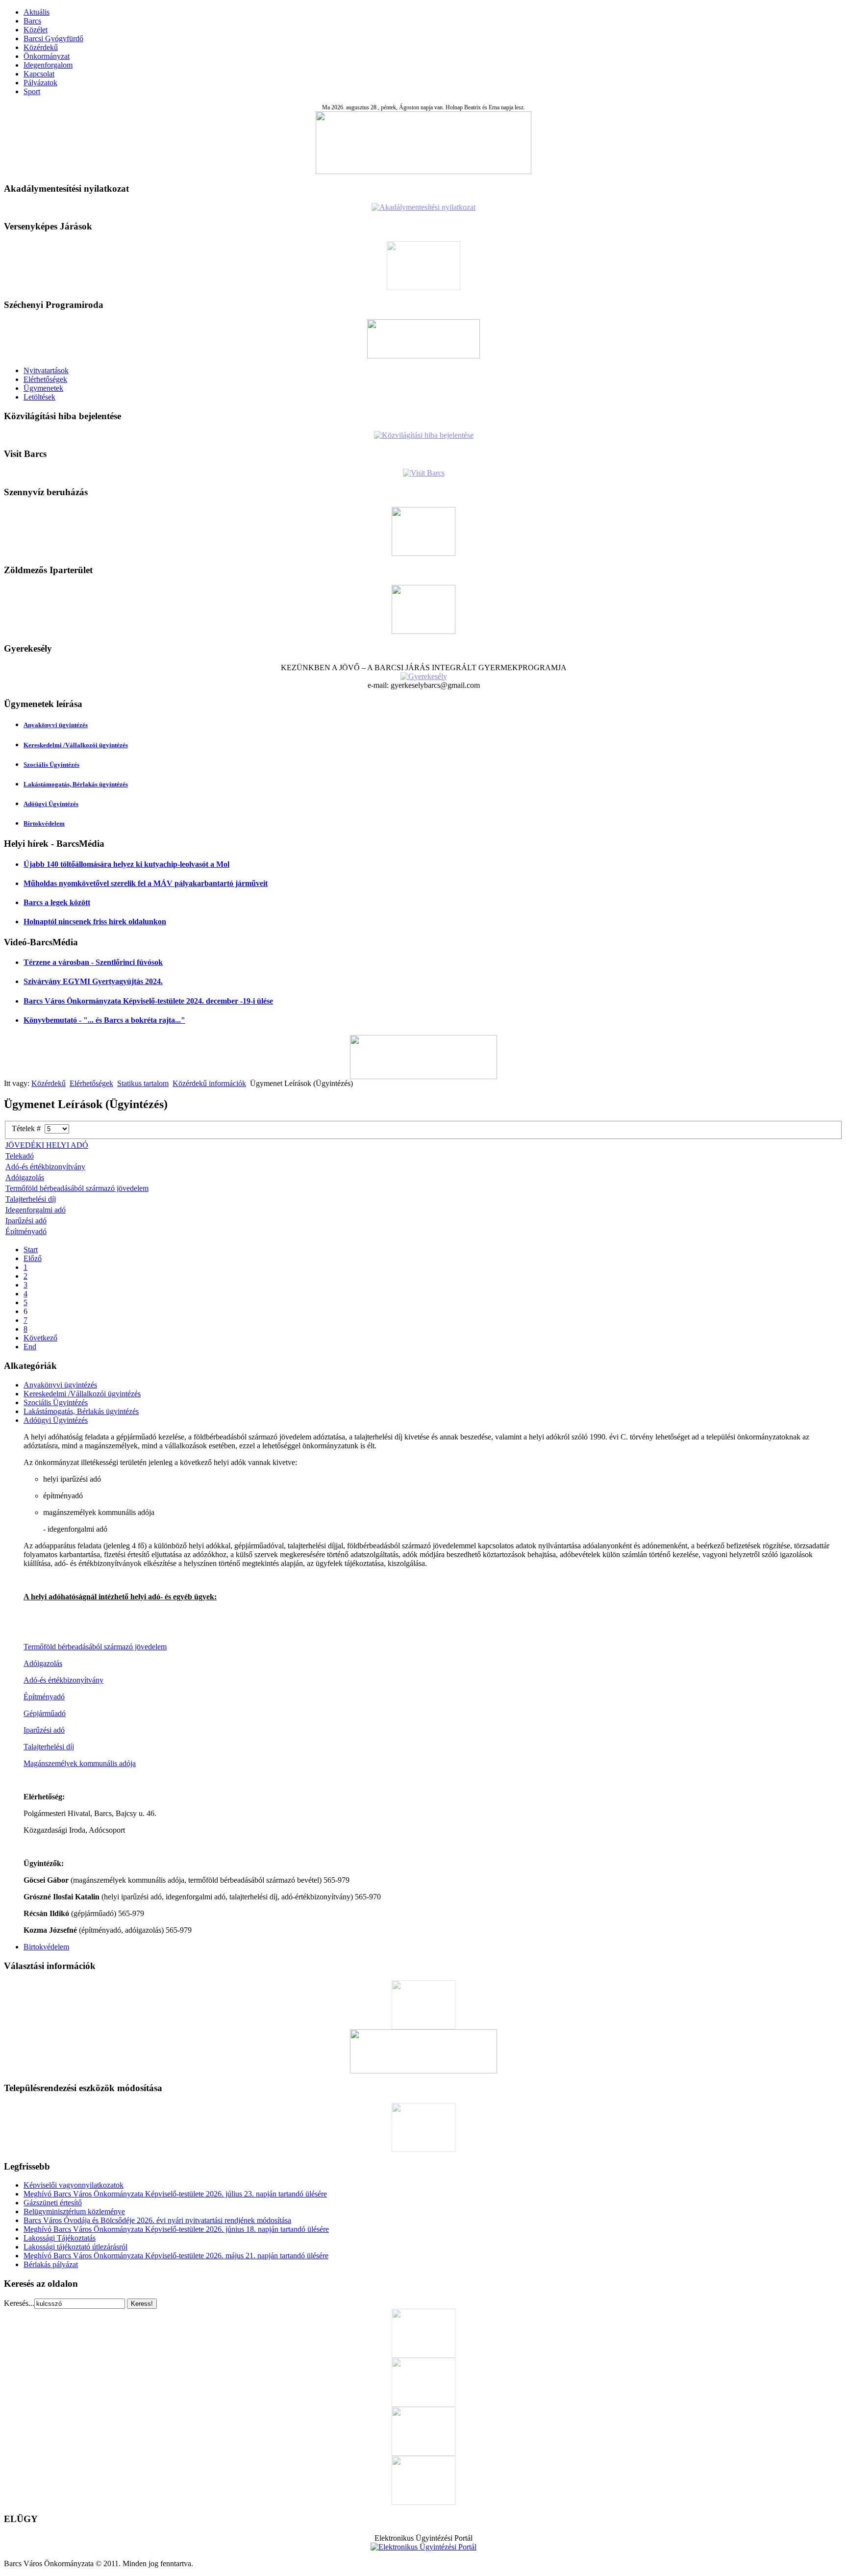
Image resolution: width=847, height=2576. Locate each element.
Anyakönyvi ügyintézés (56, 725)
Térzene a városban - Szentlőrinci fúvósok (93, 962)
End (30, 1347)
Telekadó (20, 1156)
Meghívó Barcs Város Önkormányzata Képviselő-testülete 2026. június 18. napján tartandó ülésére (176, 2229)
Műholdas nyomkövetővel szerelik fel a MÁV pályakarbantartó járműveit (146, 883)
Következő (40, 1338)
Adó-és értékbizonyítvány (45, 1167)
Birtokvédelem (44, 823)
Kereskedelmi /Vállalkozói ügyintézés (76, 745)
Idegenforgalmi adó (36, 1210)
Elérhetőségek (45, 379)
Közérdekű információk (209, 1083)
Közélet (36, 30)
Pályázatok (40, 83)
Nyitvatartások (46, 370)
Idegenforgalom (48, 65)
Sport (32, 91)
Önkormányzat (47, 56)
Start (31, 1250)
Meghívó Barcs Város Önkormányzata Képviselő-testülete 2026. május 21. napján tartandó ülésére (176, 2256)
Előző (33, 1258)
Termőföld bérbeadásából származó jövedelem (77, 1188)
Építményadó (26, 1231)
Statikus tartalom (143, 1083)
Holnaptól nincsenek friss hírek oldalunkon (95, 922)
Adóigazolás (25, 1177)
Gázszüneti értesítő (53, 2203)
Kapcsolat (39, 74)
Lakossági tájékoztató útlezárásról (75, 2247)
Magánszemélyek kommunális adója (80, 1763)
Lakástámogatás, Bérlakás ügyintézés (76, 784)
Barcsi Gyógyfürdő (53, 38)
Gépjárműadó (45, 1713)
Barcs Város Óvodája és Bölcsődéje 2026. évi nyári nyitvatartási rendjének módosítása (157, 2220)
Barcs (32, 21)
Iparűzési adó (26, 1221)
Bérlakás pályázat (51, 2264)
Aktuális (37, 12)
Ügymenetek (43, 388)
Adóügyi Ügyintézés (51, 804)
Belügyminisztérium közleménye (74, 2211)
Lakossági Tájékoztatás (60, 2238)
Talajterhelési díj (31, 1199)
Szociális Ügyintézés (51, 765)
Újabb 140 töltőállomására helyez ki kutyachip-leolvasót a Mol (126, 864)
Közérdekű (41, 47)
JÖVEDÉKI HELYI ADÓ (47, 1145)
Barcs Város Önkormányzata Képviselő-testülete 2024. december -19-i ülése (148, 1001)
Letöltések (39, 397)
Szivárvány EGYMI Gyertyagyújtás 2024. (93, 981)
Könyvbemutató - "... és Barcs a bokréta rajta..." (104, 1020)
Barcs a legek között (57, 902)
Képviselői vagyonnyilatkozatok (74, 2185)
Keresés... (19, 2303)
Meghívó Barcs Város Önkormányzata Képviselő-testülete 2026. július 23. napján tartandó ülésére (175, 2194)
